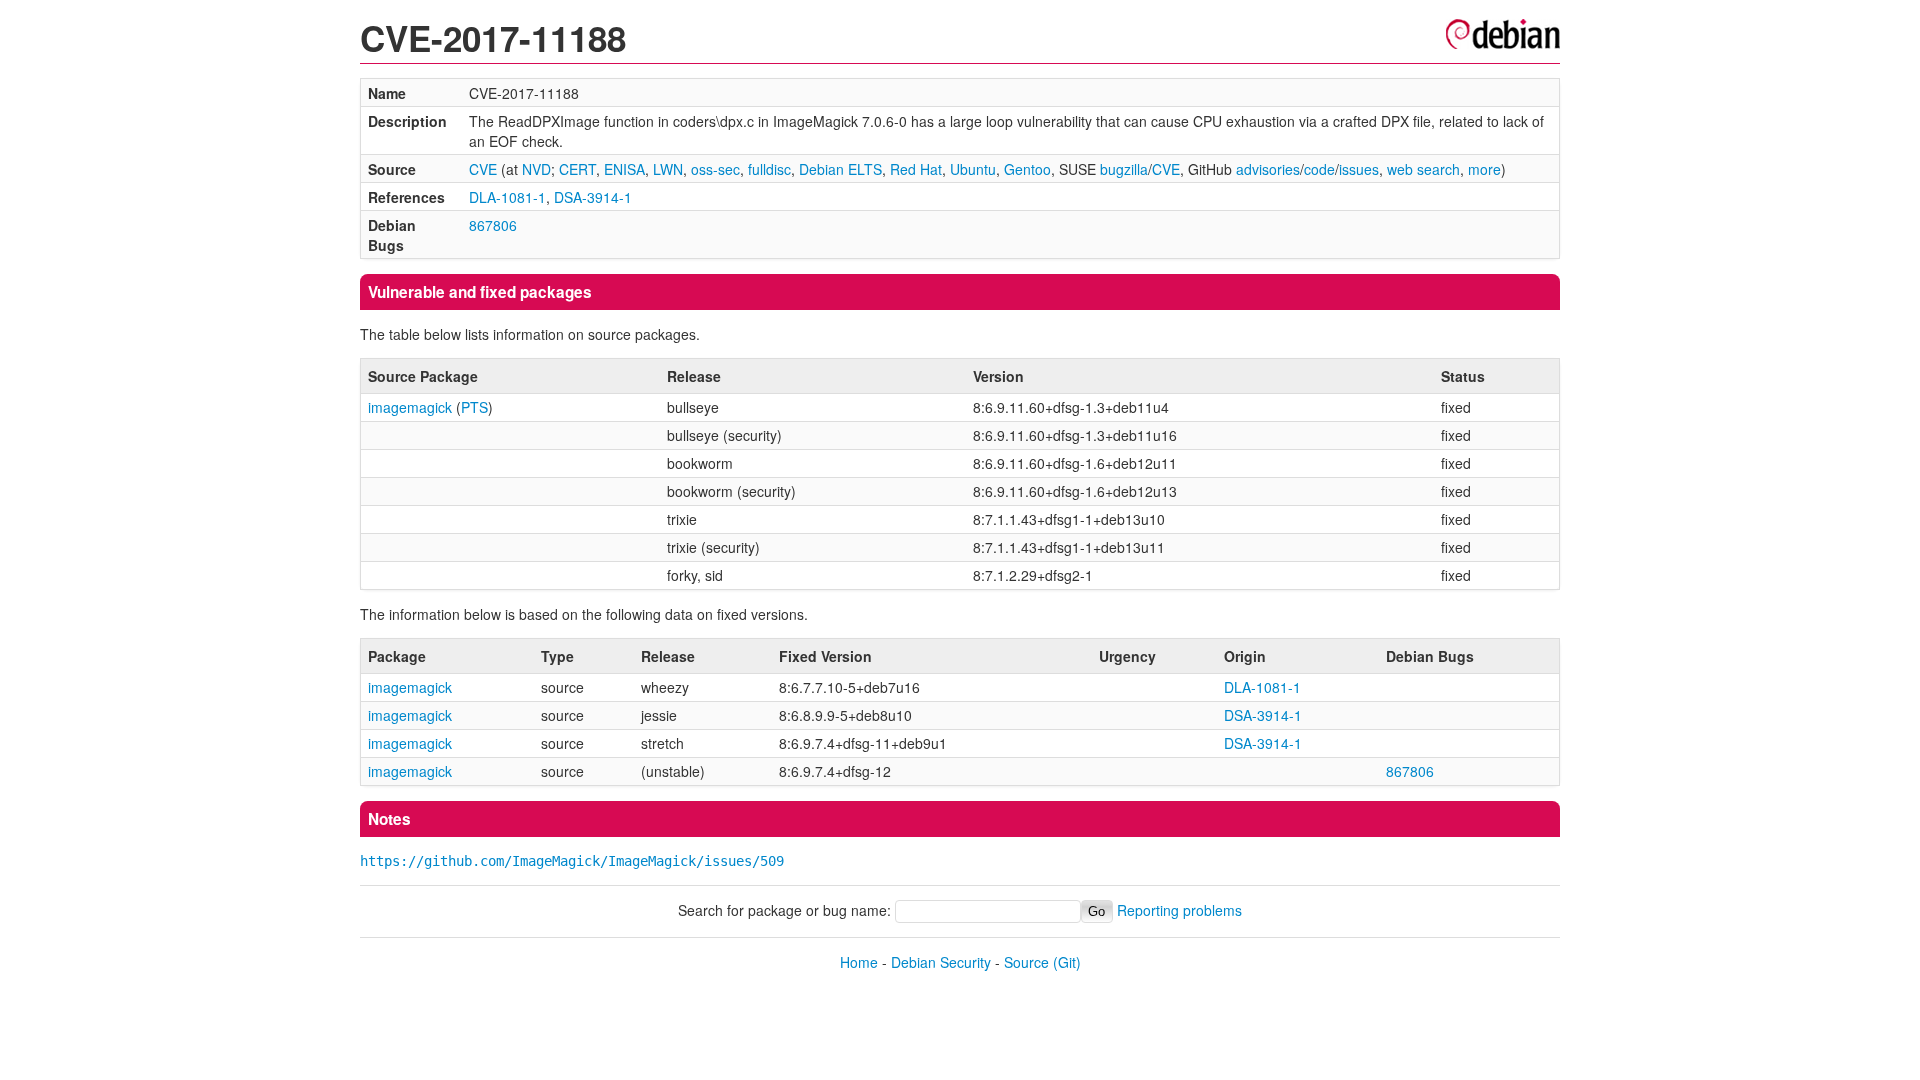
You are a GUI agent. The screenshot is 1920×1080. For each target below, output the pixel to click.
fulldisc (769, 169)
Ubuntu (973, 169)
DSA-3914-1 (593, 197)
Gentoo (1027, 169)
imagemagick (410, 407)
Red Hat (916, 169)
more (1484, 169)
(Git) (1067, 962)
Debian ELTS (840, 169)
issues (1359, 169)
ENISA (624, 169)
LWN (668, 169)
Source (1026, 962)
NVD (536, 169)
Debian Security (941, 962)
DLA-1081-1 (507, 197)
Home (859, 962)
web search (1423, 169)
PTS (474, 407)
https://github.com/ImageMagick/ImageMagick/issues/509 (572, 861)
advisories (1268, 169)
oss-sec (715, 169)
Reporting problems (1179, 910)
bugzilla (1124, 169)
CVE (483, 169)
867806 (493, 225)
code (1319, 169)
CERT (577, 169)
